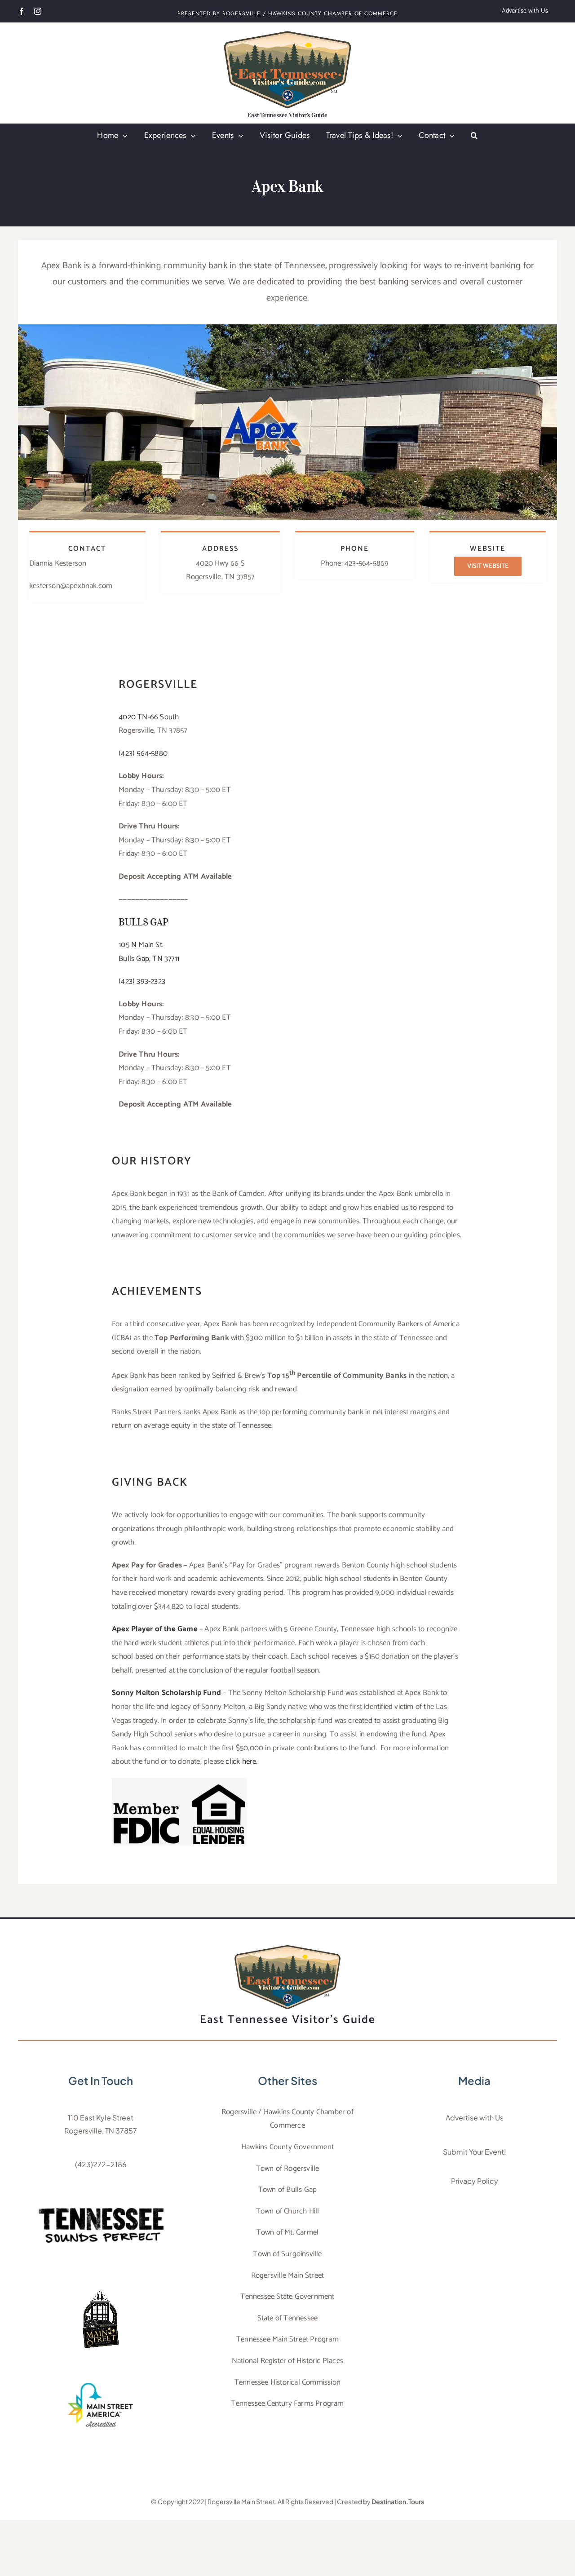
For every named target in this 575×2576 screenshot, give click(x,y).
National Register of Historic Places (287, 2361)
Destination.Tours (398, 2501)
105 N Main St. (141, 945)
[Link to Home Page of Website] (287, 73)
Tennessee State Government (287, 2297)
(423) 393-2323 (142, 981)
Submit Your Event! (475, 2152)
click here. (241, 1762)
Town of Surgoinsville (287, 2254)
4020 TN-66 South (149, 717)
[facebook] (22, 11)
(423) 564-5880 (143, 753)
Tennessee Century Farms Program (287, 2403)
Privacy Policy (475, 2181)
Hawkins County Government (287, 2147)
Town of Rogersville (288, 2169)
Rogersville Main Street (288, 2275)
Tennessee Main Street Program (287, 2339)
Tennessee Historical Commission (287, 2382)
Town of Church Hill (288, 2211)
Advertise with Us (475, 2118)
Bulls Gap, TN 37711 (149, 959)
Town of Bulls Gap (287, 2190)
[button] (474, 136)
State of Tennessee (288, 2318)
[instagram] (38, 11)
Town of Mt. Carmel (288, 2232)
